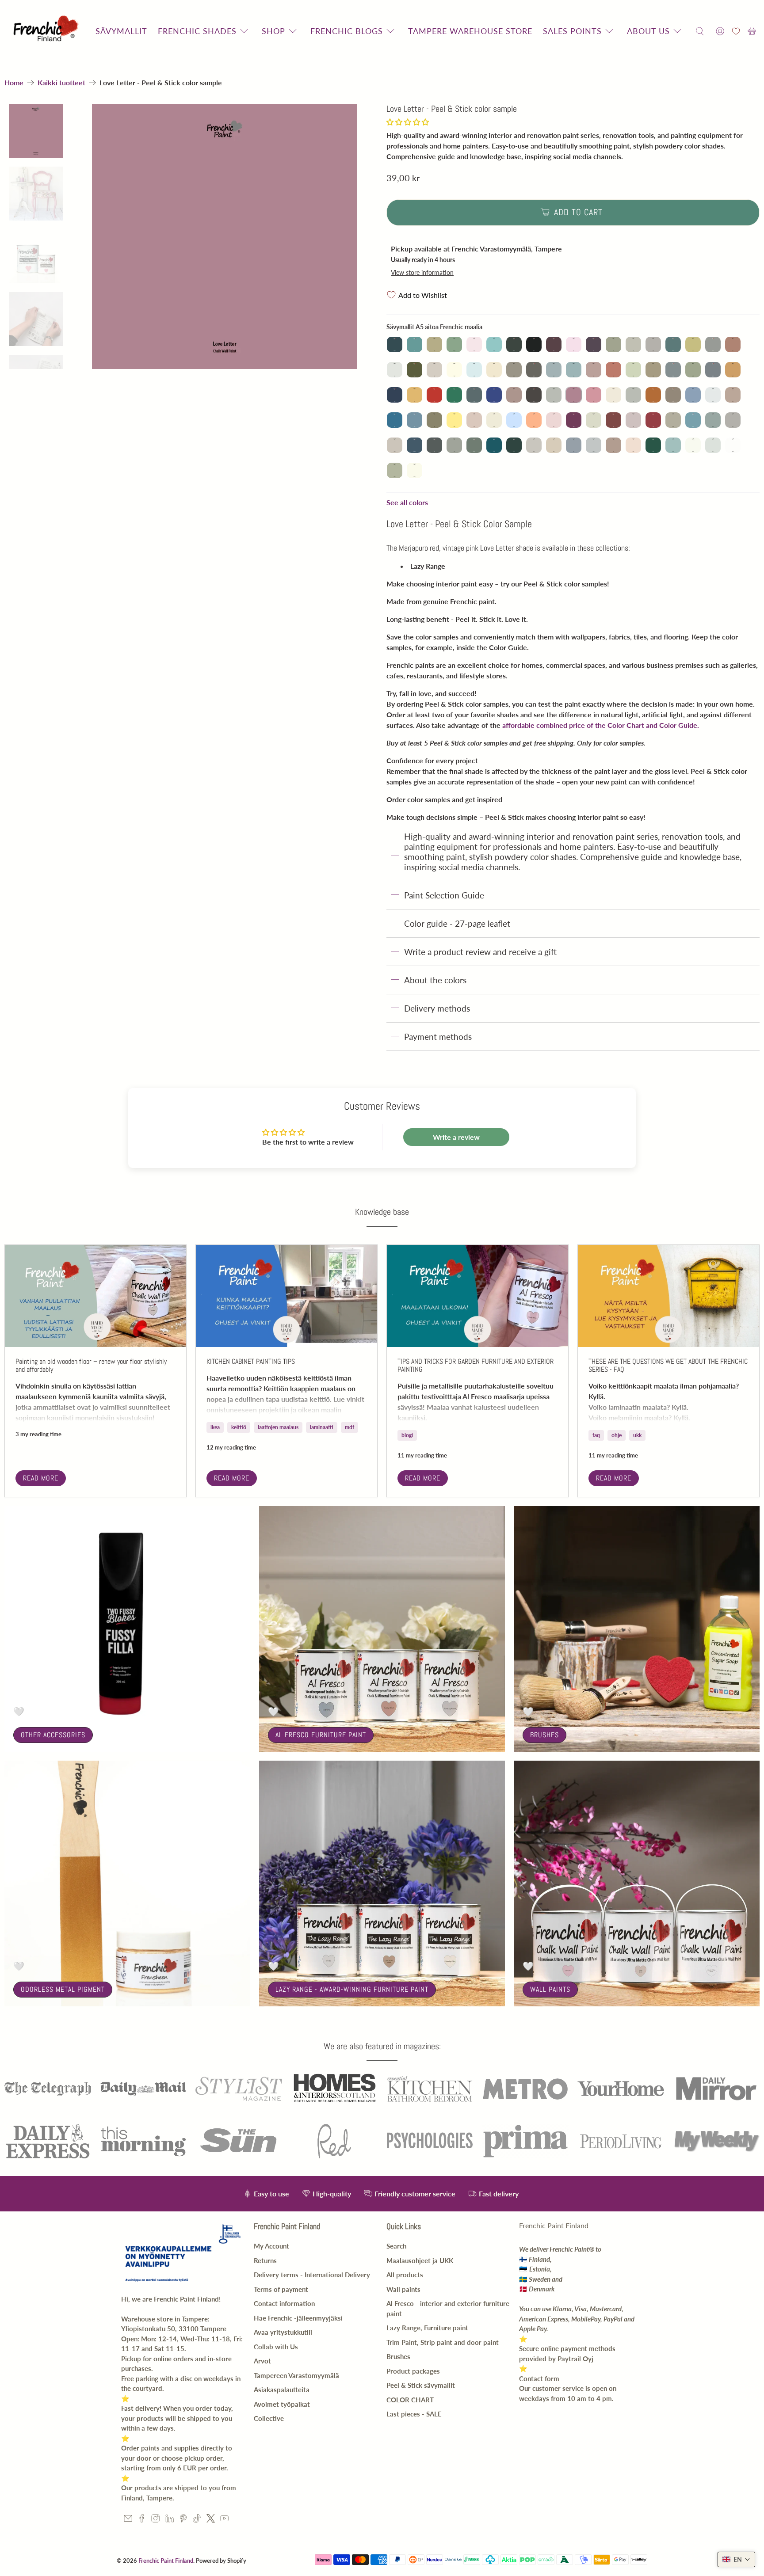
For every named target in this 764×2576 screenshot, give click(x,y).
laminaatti (322, 1427)
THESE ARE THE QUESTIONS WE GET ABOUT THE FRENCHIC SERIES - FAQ (668, 1365)
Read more (41, 1478)
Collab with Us (276, 2347)
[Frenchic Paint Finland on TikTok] (197, 2520)
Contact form (539, 2378)
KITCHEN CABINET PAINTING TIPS (251, 1361)
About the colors (435, 980)
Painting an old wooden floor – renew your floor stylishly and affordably (91, 1365)
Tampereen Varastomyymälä (296, 2375)
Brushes (544, 1735)
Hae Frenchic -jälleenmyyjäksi (298, 2318)
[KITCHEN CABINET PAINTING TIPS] (286, 1296)
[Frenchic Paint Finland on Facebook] (142, 2520)
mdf (350, 1427)
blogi (407, 1435)
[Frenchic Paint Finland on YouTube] (224, 2520)
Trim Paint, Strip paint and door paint (443, 2342)
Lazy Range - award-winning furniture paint (352, 1989)
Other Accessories (53, 1735)
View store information (422, 273)
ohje (617, 1435)
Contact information (284, 2303)
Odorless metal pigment (63, 1989)
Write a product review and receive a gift (480, 952)
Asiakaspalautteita (282, 2390)
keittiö (239, 1427)
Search (396, 2246)
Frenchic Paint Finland (166, 2561)
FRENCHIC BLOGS (347, 31)
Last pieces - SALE (414, 2414)
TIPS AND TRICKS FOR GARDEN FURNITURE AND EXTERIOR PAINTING (476, 1365)
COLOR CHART (410, 2400)
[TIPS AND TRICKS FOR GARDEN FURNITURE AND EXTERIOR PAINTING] (477, 1296)
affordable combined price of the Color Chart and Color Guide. (601, 725)
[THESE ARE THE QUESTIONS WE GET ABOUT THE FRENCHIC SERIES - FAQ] (668, 1296)
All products (405, 2275)
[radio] (395, 344)
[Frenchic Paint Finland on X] (211, 2520)
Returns (265, 2260)
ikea (215, 1427)
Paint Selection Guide (444, 895)
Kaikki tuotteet (61, 83)
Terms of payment (281, 2289)
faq (596, 1435)
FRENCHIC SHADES (197, 31)
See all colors (407, 502)
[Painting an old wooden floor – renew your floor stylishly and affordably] (95, 1296)
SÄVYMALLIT (121, 31)
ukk (637, 1435)
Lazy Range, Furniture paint (427, 2328)
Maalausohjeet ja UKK (420, 2260)
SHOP (273, 31)
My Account (271, 2246)
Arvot (262, 2361)
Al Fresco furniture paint (321, 1735)
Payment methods (438, 1037)
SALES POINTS (572, 31)
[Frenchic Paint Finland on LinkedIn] (170, 2520)
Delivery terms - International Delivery (312, 2275)
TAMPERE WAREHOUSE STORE (470, 31)
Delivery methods (437, 1008)
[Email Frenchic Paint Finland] (128, 2520)
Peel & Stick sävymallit (421, 2385)
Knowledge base (382, 1212)
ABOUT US (648, 31)
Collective (269, 2418)
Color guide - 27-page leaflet (457, 923)
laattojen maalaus (278, 1427)
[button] (408, 122)
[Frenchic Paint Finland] (47, 31)
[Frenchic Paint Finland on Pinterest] (183, 2520)
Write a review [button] (456, 1137)
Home (14, 83)
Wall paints (550, 1989)
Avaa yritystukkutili (283, 2332)
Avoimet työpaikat (282, 2404)
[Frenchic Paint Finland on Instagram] (155, 2520)
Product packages (413, 2371)
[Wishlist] (736, 31)
